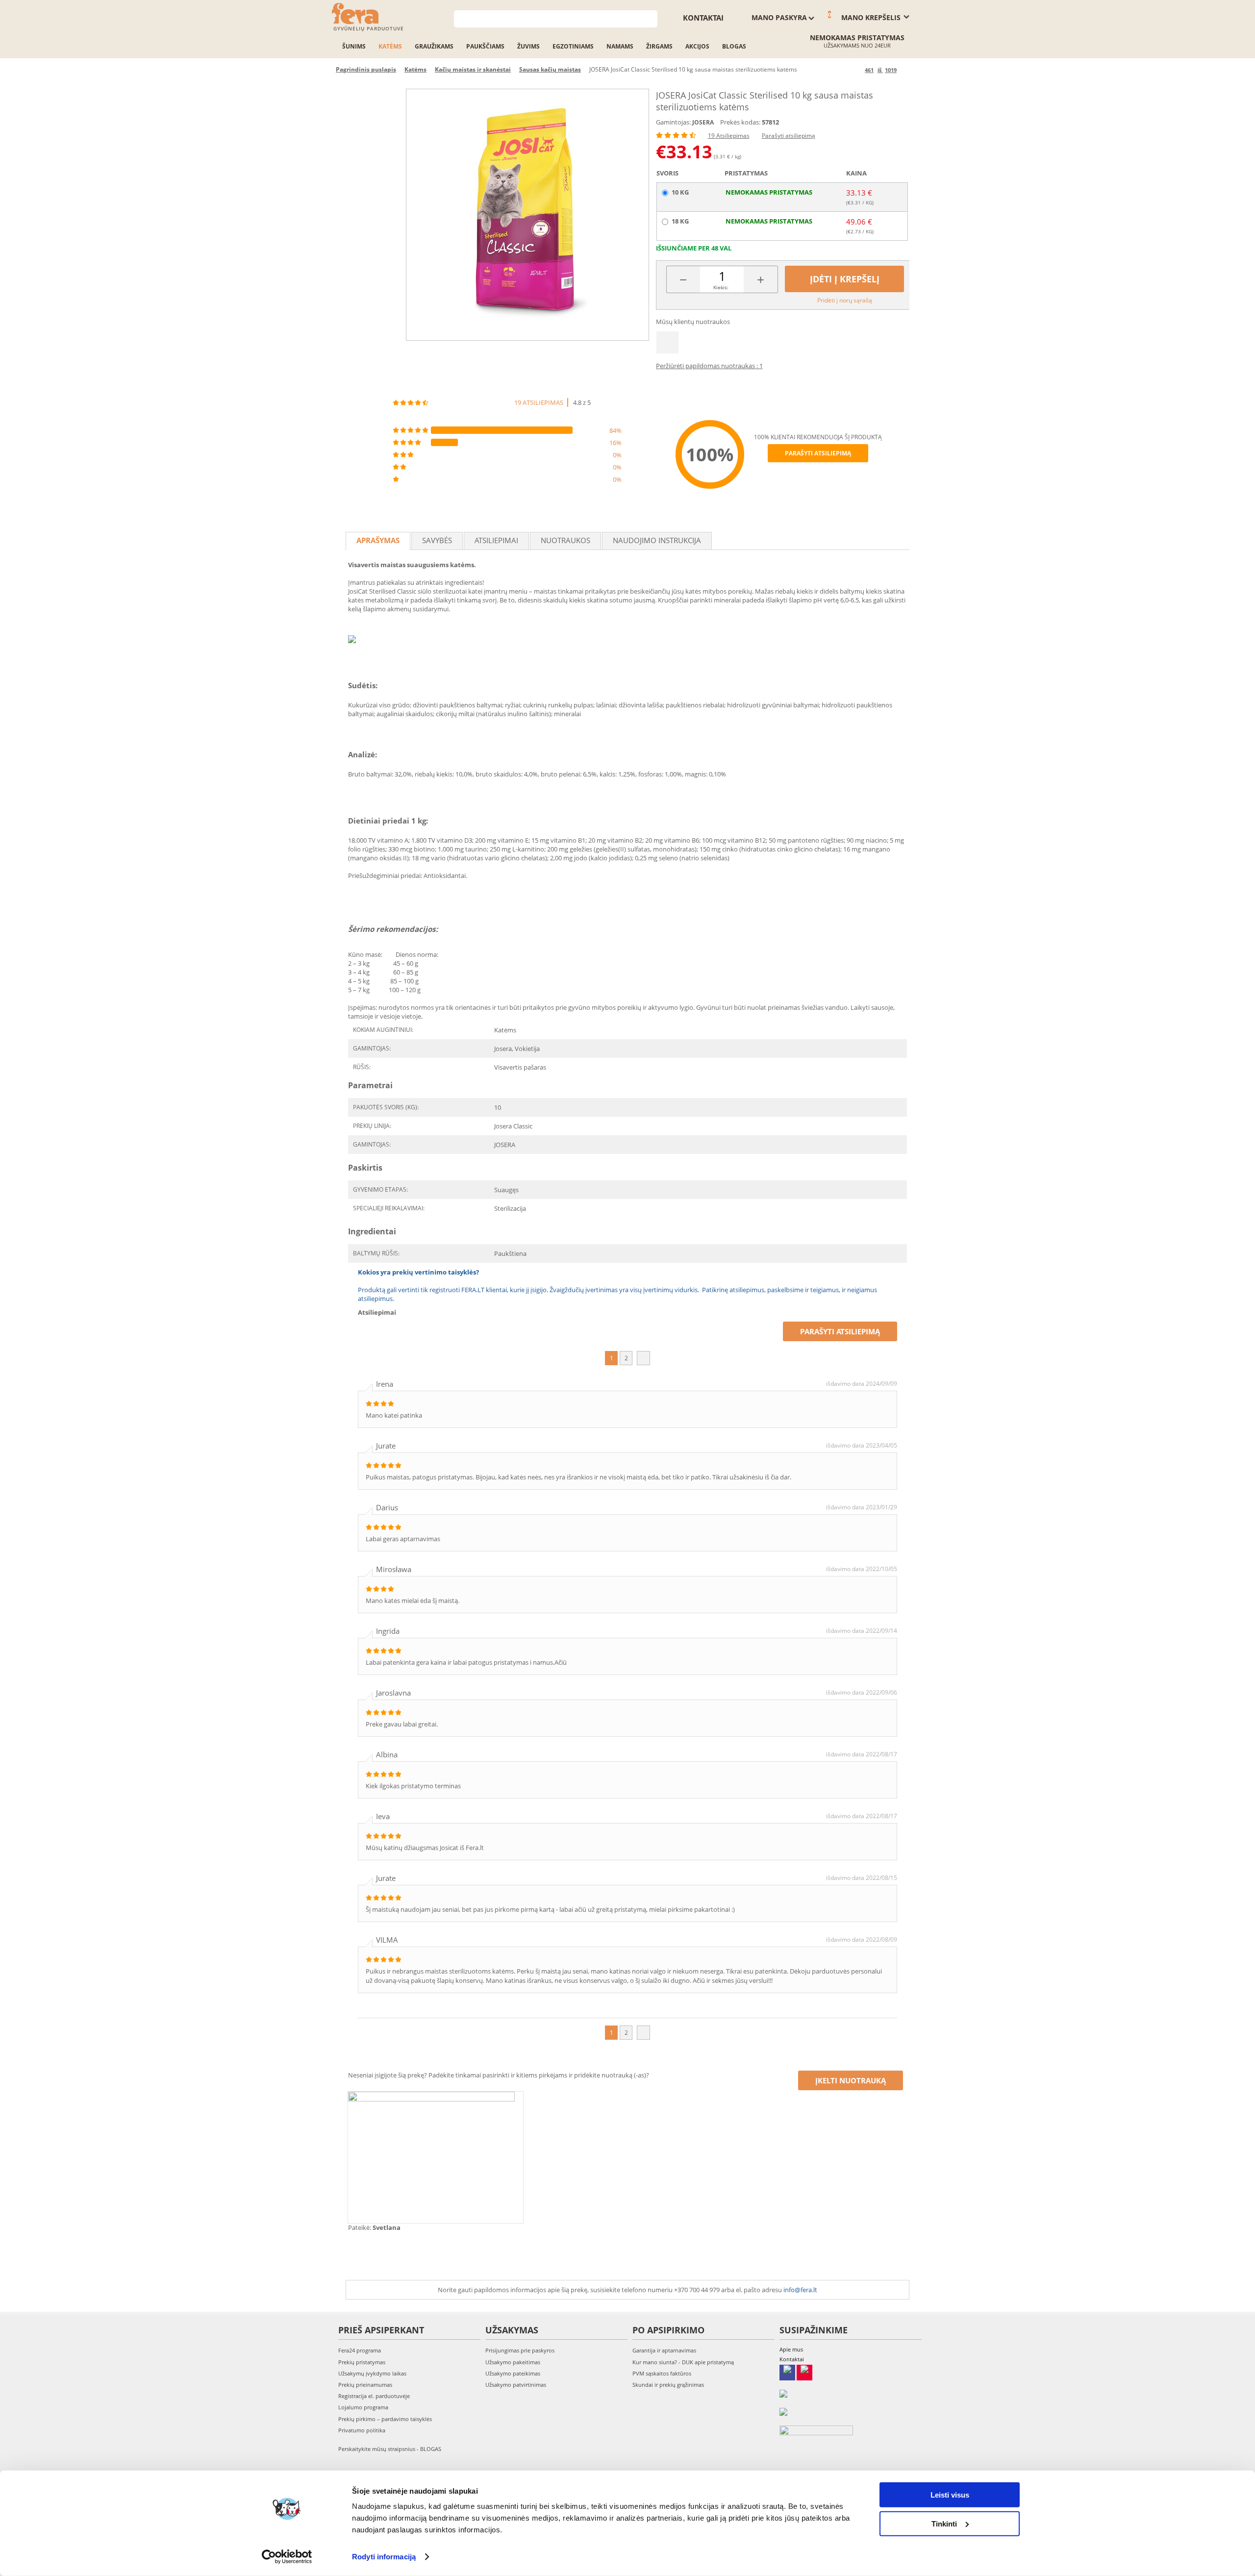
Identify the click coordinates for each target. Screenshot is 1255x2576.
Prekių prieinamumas (365, 2385)
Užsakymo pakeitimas (513, 2362)
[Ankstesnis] (856, 70)
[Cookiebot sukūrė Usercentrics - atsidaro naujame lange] (287, 2557)
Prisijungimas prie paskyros (520, 2350)
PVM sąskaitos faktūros (662, 2373)
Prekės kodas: (740, 122)
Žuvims (528, 46)
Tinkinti (944, 2523)
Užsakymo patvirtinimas (516, 2385)
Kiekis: (721, 287)
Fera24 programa (360, 2350)
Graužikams (434, 46)
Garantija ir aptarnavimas (664, 2350)
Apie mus (791, 2349)
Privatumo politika (362, 2430)
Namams (620, 46)
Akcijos (697, 46)
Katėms (390, 46)
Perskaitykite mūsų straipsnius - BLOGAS (390, 2449)
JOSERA (703, 122)
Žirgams (659, 46)
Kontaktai (703, 18)
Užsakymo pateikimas (513, 2373)
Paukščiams (485, 46)
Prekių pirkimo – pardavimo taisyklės (385, 2419)
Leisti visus (950, 2495)
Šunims (354, 46)
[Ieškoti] (650, 18)
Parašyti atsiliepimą (789, 136)
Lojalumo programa (363, 2407)
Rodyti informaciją (384, 2557)
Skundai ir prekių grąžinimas (668, 2385)
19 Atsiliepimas (729, 136)
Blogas (734, 46)
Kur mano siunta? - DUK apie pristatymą (683, 2362)
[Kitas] (906, 70)
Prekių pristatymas (362, 2362)
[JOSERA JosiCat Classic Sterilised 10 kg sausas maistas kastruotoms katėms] (527, 215)
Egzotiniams (573, 46)
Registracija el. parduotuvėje (374, 2396)
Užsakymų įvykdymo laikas (372, 2373)
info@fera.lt (800, 2290)
